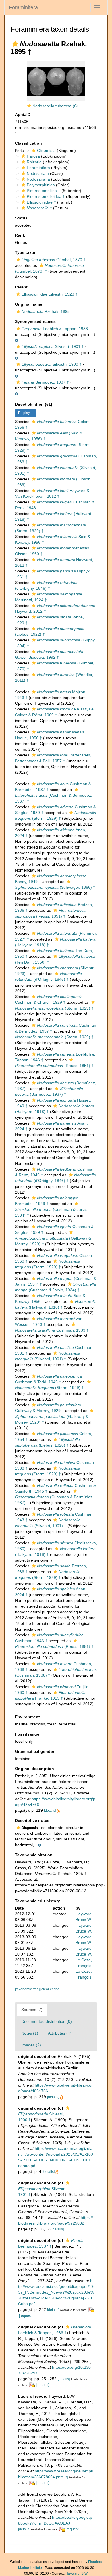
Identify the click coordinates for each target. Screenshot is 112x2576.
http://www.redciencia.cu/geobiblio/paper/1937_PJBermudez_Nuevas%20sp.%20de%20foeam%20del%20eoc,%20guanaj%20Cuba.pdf (56, 2292)
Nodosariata (38, 173)
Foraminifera (23, 7)
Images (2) (31, 2045)
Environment (27, 1717)
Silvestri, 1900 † (52, 364)
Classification (28, 143)
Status (21, 218)
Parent (21, 287)
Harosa (33, 156)
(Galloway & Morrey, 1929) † (53, 1241)
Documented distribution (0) (47, 2021)
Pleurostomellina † (44, 191)
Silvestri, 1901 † (53, 346)
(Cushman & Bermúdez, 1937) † (54, 798)
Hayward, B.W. (77, 2573)
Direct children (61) (34, 404)
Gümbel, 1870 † (54, 260)
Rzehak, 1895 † (47, 311)
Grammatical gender (35, 1751)
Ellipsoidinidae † (41, 202)
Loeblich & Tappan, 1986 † (56, 329)
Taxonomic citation (34, 1855)
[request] (26, 2316)
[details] (50, 1811)
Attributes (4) (60, 2033)
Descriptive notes (32, 1820)
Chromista (46, 150)
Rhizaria (34, 162)
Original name (29, 304)
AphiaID (23, 114)
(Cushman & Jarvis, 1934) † (52, 1212)
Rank (20, 235)
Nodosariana (38, 179)
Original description (34, 1769)
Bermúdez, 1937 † (45, 382)
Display (24, 413)
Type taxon (26, 252)
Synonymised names (35, 321)
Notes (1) (30, 2033)
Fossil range (27, 1734)
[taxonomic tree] (28, 1989)
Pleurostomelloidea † (46, 196)
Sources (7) (32, 2010)
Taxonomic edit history (37, 1901)
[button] (15, 44)
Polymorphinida (41, 185)
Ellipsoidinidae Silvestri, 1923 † (50, 294)
